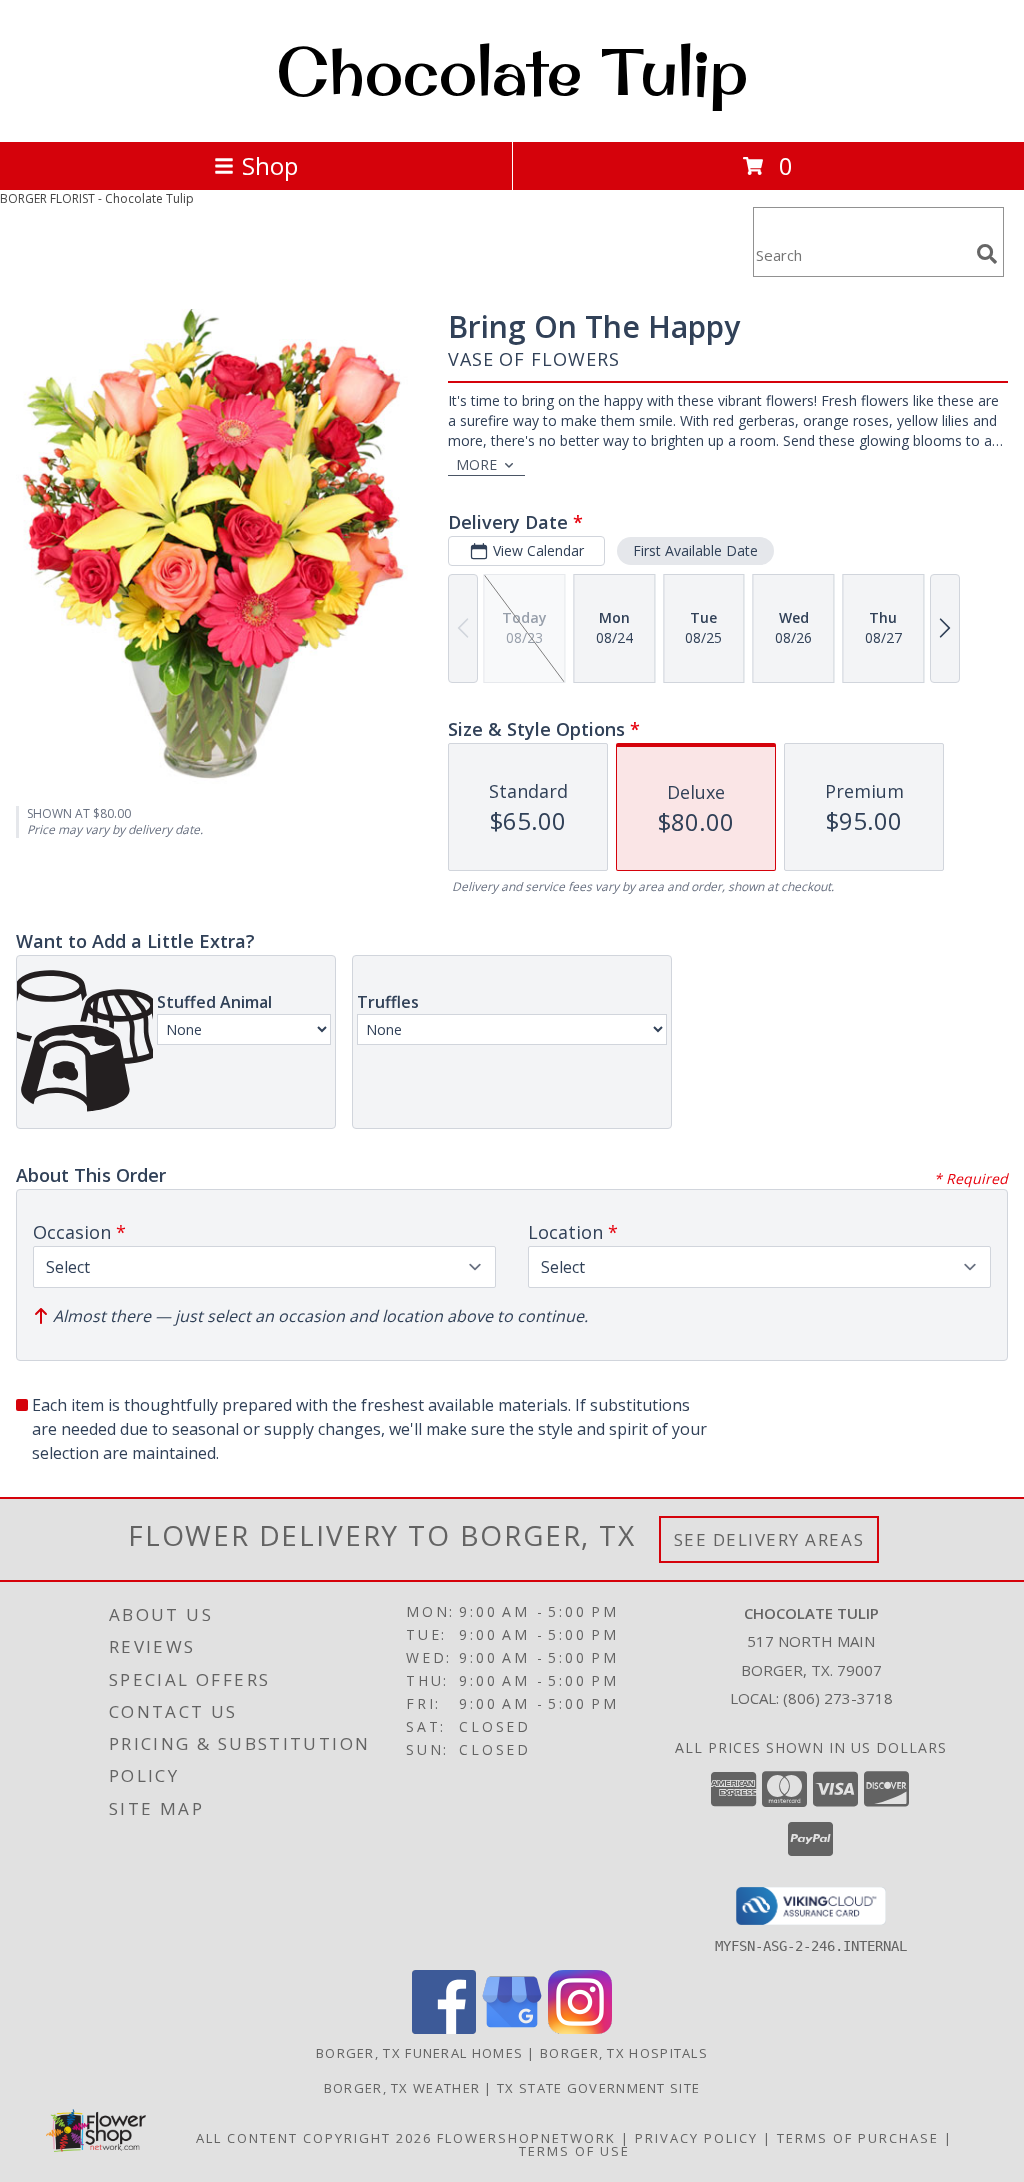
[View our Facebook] (444, 2028)
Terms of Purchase (858, 2138)
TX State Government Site (598, 2088)
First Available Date (695, 550)
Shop (270, 165)
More (476, 464)
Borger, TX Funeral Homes (419, 2053)
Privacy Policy (696, 2138)
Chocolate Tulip (512, 71)
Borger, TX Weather (402, 2088)
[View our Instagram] (580, 2028)
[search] (987, 254)
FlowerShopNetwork (526, 2138)
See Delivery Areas (769, 1539)
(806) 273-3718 (838, 1698)
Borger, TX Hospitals (624, 2053)
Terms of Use (574, 2151)
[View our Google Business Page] (512, 2028)
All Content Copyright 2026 (314, 2138)
